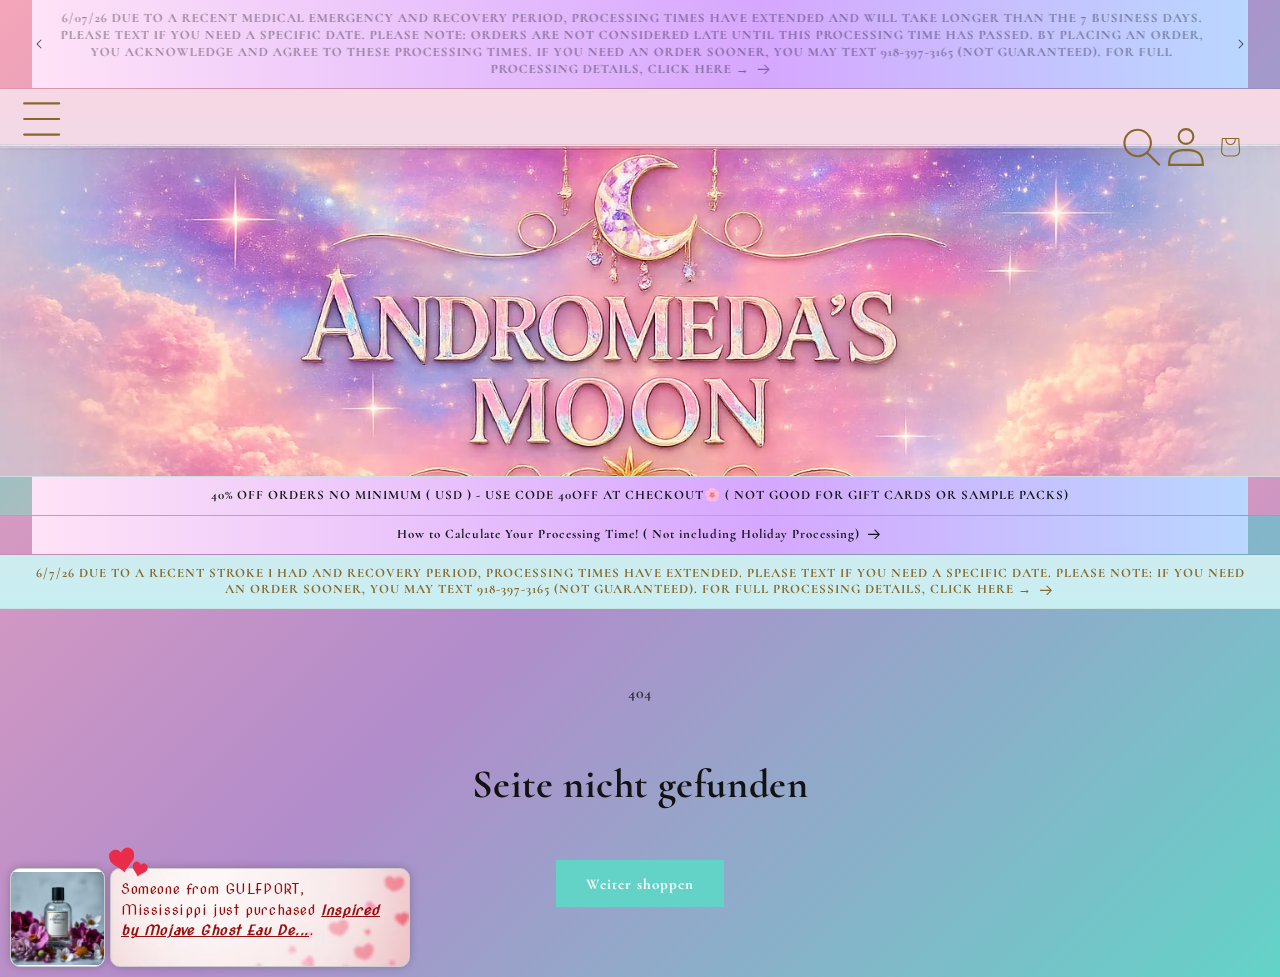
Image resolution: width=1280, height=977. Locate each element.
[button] (42, 282)
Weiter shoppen (640, 884)
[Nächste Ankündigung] (1241, 44)
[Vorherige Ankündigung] (39, 44)
